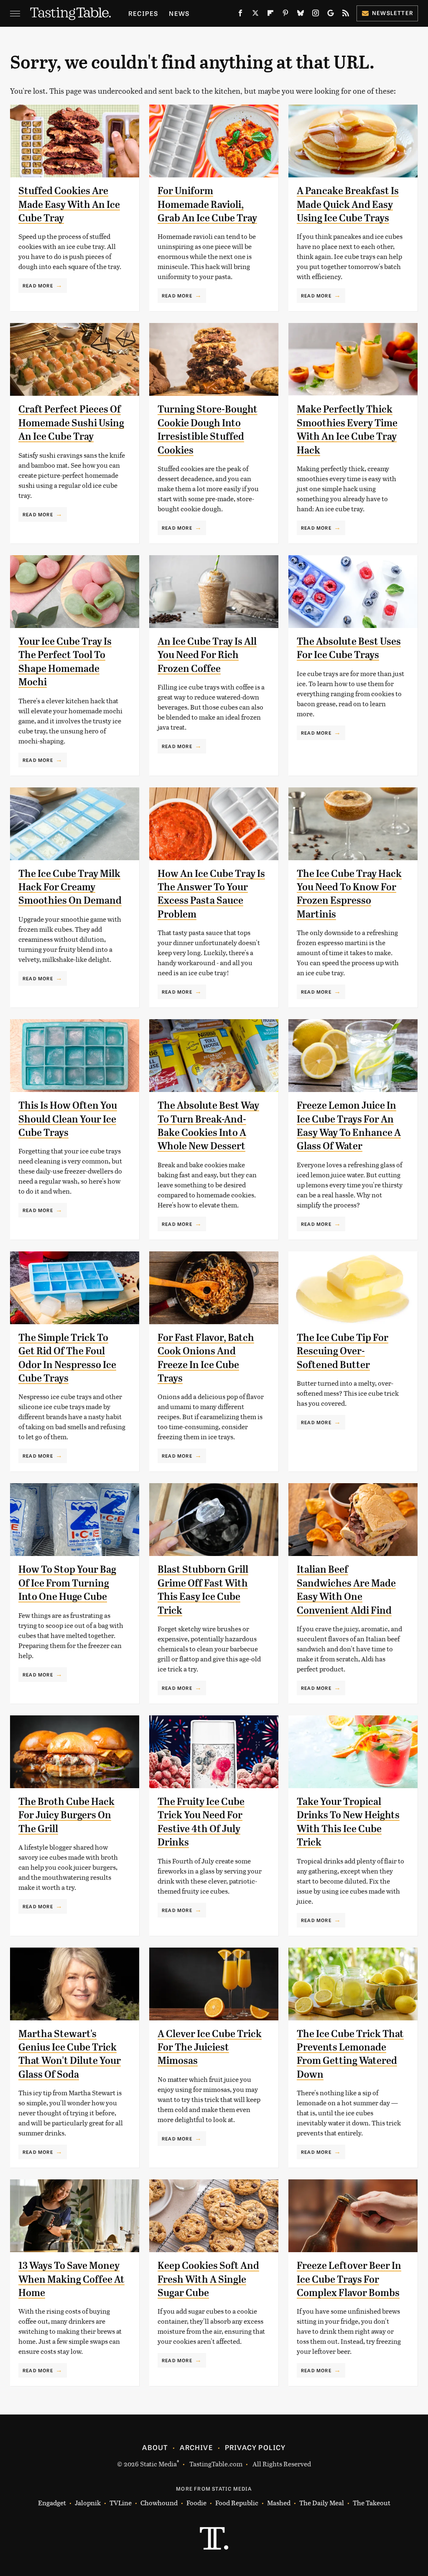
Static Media (158, 2464)
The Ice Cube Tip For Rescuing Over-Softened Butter (343, 1351)
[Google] (331, 15)
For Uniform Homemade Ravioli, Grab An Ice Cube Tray (207, 204)
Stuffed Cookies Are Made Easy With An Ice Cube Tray (69, 204)
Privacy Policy (255, 2447)
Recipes (143, 13)
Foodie (196, 2503)
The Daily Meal (322, 2503)
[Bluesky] (301, 15)
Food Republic (237, 2503)
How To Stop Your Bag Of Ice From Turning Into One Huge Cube (67, 1583)
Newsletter (393, 13)
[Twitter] (255, 15)
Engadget (52, 2503)
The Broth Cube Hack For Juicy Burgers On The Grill (66, 1815)
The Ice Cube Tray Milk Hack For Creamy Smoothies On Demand (70, 887)
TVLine (121, 2503)
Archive (196, 2447)
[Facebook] (240, 15)
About (155, 2447)
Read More (38, 285)
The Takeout (372, 2503)
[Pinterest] (285, 15)
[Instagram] (316, 15)
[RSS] (346, 15)
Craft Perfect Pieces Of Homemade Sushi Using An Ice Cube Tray (71, 423)
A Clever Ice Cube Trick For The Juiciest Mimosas (210, 2047)
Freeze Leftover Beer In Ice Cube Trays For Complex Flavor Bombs (349, 2279)
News (179, 13)
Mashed (279, 2503)
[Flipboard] (270, 15)
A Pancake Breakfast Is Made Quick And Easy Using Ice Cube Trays (348, 204)
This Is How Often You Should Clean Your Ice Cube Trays (68, 1119)
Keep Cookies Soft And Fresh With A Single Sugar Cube (208, 2279)
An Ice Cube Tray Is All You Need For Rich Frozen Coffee (207, 655)
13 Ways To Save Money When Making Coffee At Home (71, 2279)
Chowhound (159, 2503)
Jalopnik (88, 2503)
